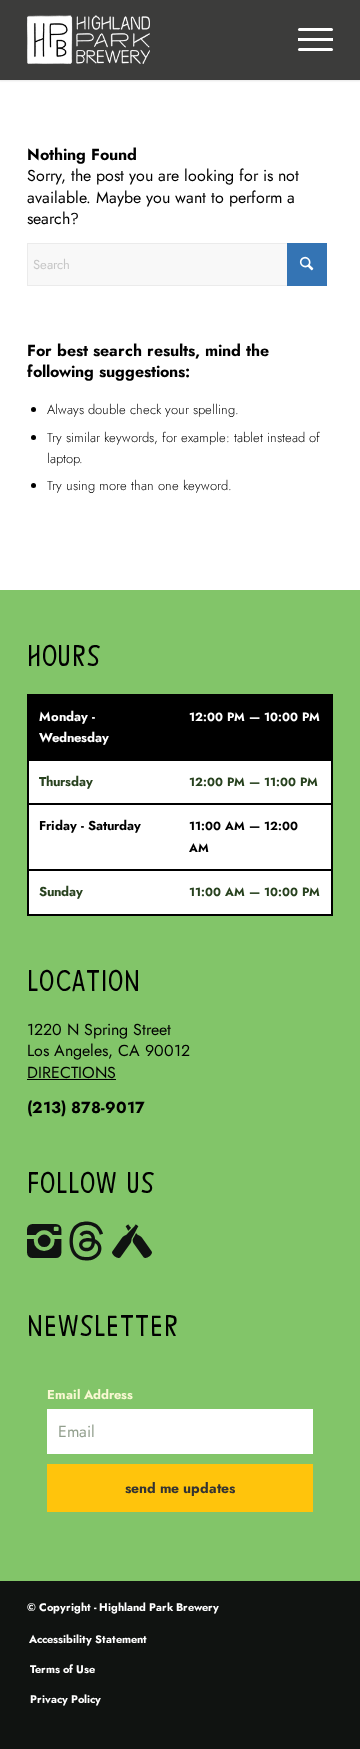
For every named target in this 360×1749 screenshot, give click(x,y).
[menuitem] (315, 40)
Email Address (90, 1394)
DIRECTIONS (71, 1072)
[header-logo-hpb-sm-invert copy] (149, 40)
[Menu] (315, 40)
